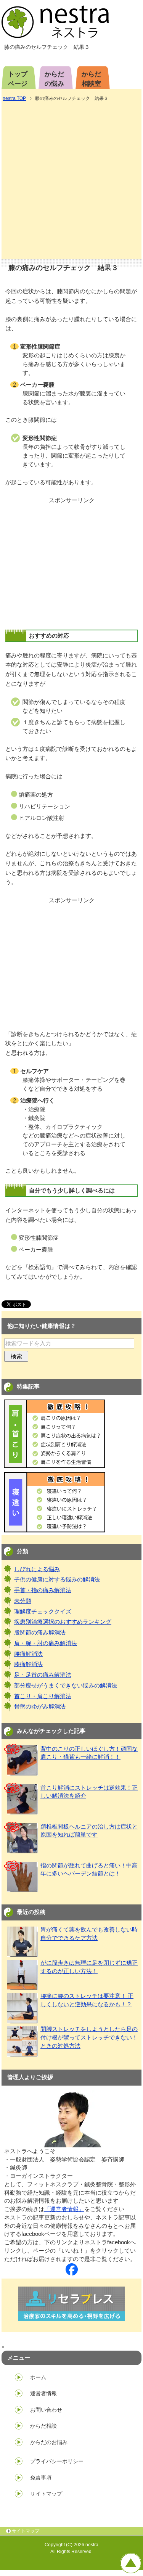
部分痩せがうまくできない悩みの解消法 (66, 1686)
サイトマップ (46, 2494)
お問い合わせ (46, 2410)
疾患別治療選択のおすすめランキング (63, 1622)
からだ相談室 (91, 79)
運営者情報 (43, 2393)
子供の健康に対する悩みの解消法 (57, 1580)
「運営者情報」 (64, 2209)
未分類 (23, 1601)
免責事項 (41, 2478)
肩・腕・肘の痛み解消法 (46, 1643)
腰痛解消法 (28, 1654)
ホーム (38, 2377)
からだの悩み (54, 79)
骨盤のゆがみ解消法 (40, 1707)
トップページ (18, 79)
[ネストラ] (72, 2271)
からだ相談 (43, 2426)
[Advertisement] (71, 181)
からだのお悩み (49, 2442)
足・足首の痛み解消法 (43, 1675)
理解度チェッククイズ (43, 1612)
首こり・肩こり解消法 (43, 1696)
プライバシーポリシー (57, 2461)
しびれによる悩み (37, 1569)
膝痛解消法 (28, 1664)
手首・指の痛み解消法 (43, 1590)
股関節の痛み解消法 (40, 1633)
